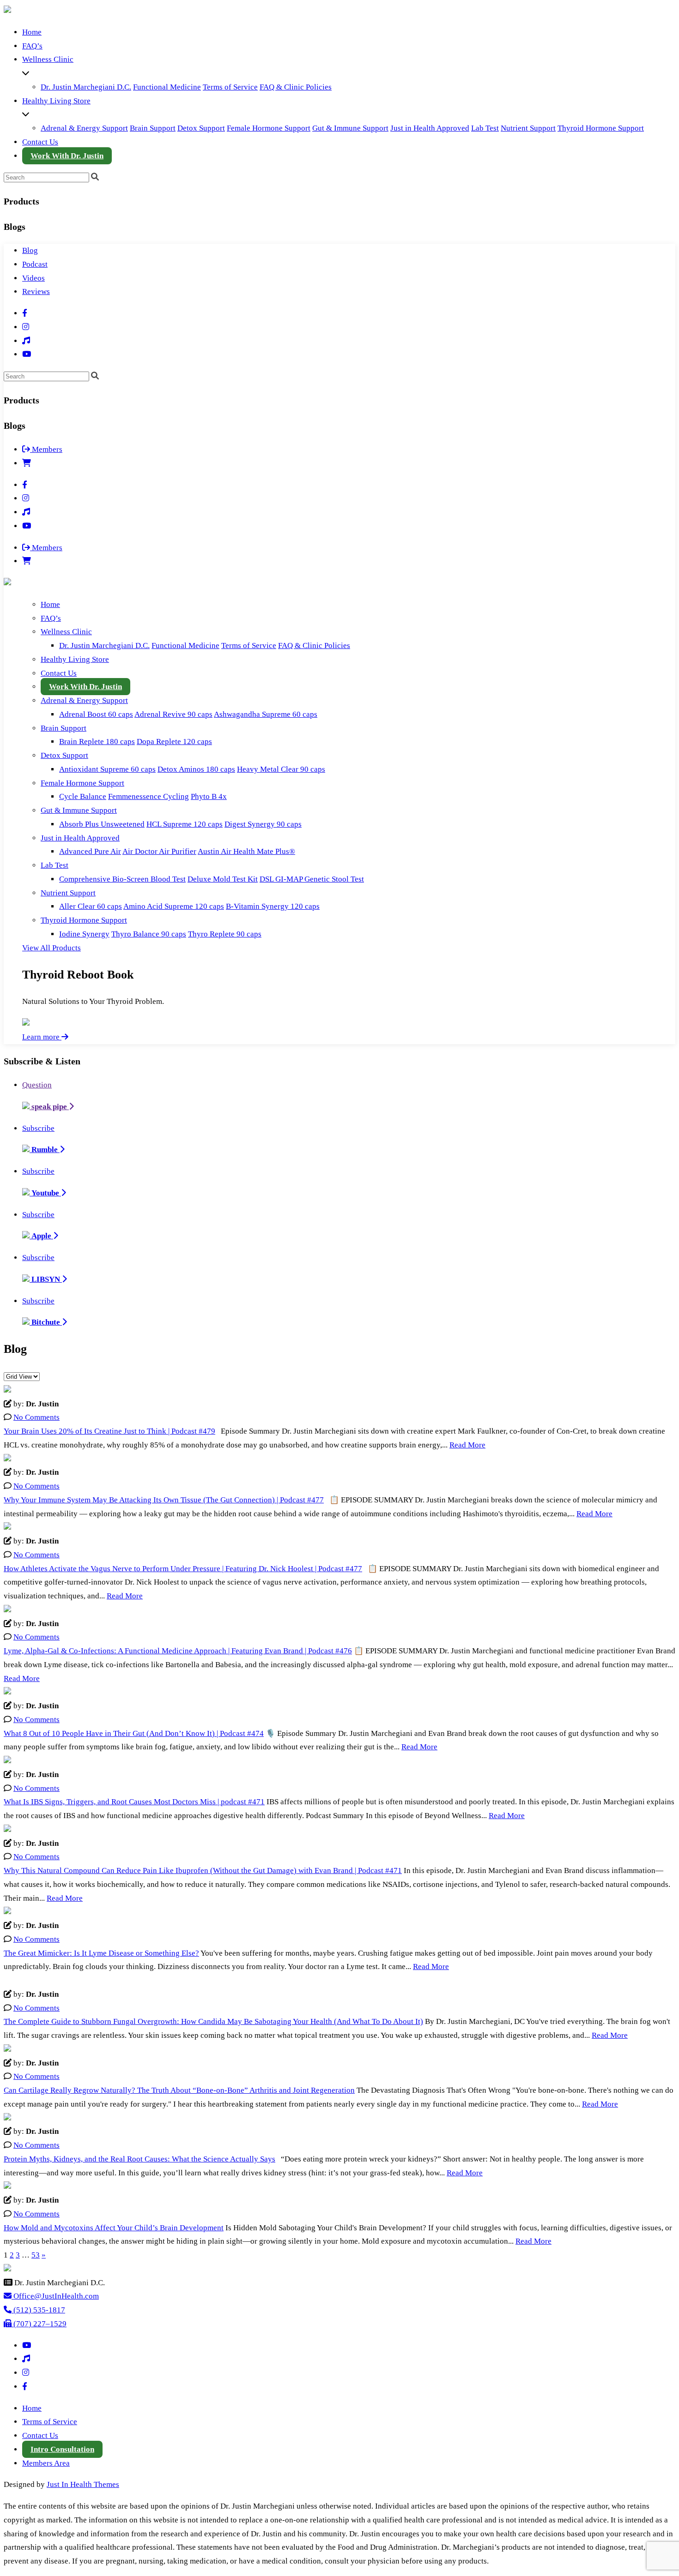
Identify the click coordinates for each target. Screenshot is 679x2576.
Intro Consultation (62, 2449)
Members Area (46, 2463)
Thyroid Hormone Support (601, 128)
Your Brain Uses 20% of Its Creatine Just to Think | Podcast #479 (109, 1431)
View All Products (52, 948)
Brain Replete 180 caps (97, 742)
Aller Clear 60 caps (91, 906)
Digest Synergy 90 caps (263, 824)
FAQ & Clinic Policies (296, 87)
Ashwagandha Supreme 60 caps (266, 714)
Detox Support (201, 128)
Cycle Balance (83, 796)
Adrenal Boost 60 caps (96, 714)
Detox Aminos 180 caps (196, 769)
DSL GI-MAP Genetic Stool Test (312, 879)
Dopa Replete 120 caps (174, 742)
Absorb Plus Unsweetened (102, 824)
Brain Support (153, 128)
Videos (33, 278)
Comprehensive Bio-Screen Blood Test (122, 879)
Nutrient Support (528, 128)
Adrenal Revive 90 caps (173, 714)
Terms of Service (230, 87)
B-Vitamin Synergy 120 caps (273, 906)
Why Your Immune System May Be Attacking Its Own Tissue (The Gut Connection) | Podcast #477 (164, 1500)
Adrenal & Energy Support (84, 128)
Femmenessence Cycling (149, 796)
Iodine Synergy (84, 934)
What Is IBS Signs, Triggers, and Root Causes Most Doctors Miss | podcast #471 (134, 1802)
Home (32, 32)
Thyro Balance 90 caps (149, 934)
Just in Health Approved (430, 128)
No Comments (36, 1417)
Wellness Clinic (48, 59)
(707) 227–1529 (39, 2324)
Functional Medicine (167, 87)
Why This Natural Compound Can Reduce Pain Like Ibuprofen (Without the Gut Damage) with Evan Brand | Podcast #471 (203, 1870)
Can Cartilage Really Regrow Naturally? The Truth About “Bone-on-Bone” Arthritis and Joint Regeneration (179, 2090)
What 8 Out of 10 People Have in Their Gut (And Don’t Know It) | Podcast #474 (134, 1733)
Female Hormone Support (269, 128)
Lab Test (485, 128)
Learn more (42, 1037)
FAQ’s (32, 46)
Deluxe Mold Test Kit (223, 879)
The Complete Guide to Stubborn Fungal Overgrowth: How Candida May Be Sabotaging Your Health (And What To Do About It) (213, 2021)
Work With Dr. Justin (67, 156)
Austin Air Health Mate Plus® (246, 851)
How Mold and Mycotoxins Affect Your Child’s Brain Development (114, 2228)
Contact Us (40, 142)
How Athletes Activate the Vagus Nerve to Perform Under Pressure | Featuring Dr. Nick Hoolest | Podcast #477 (183, 1569)
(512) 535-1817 (38, 2310)
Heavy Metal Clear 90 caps (281, 769)
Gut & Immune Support (350, 128)
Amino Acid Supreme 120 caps (174, 906)
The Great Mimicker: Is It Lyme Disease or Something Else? (101, 1953)
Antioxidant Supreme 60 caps (107, 769)
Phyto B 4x (209, 796)
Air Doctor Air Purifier (159, 851)
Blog (30, 250)
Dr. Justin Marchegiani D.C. (86, 87)
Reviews (36, 291)
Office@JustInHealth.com (55, 2296)
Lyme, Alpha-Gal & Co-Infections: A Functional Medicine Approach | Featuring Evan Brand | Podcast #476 (178, 1651)
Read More (467, 1445)
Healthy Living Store (56, 101)
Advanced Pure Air (90, 851)
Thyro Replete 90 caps (225, 934)
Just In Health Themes (83, 2484)
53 (36, 2255)
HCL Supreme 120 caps (185, 824)
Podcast (35, 264)
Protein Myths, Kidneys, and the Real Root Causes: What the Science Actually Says (139, 2159)
